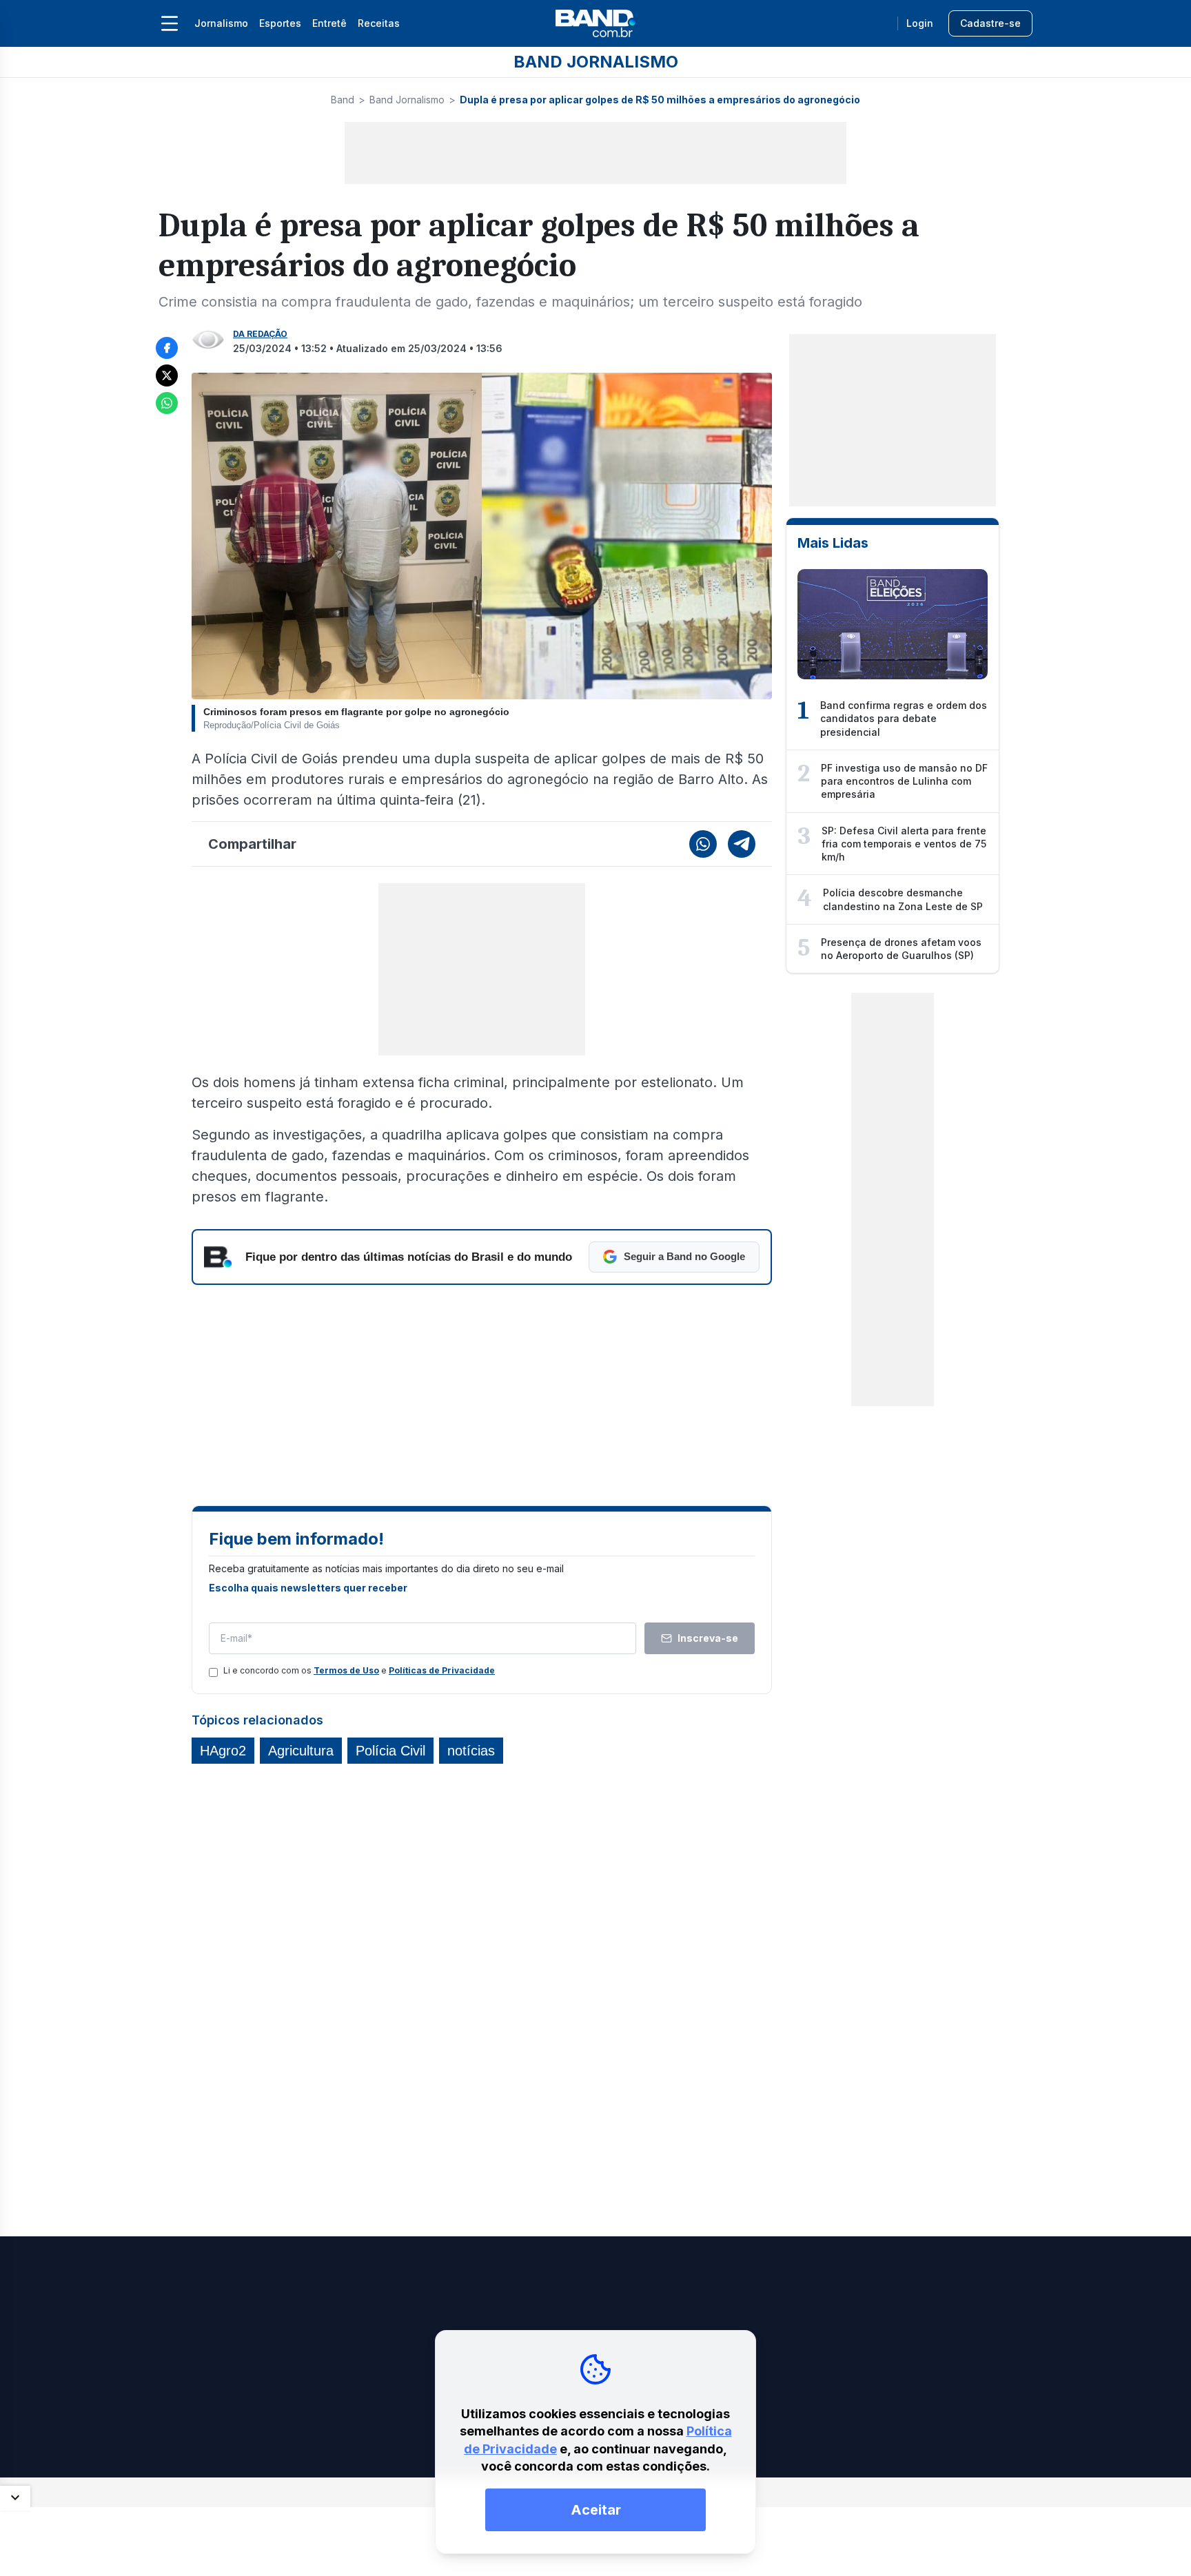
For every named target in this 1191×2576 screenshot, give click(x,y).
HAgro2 (223, 1751)
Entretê (329, 23)
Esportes (280, 23)
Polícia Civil (390, 1751)
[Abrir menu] (170, 23)
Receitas (379, 23)
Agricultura (301, 1751)
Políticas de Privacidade (442, 1670)
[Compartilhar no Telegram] (742, 844)
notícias (471, 1751)
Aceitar (596, 2510)
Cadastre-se (990, 23)
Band (343, 100)
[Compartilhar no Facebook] (167, 348)
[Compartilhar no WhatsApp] (167, 403)
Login (920, 23)
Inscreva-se (708, 1638)
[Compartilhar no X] (167, 375)
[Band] (595, 23)
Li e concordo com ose (359, 1670)
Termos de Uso (346, 1670)
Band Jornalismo (407, 100)
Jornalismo (221, 23)
